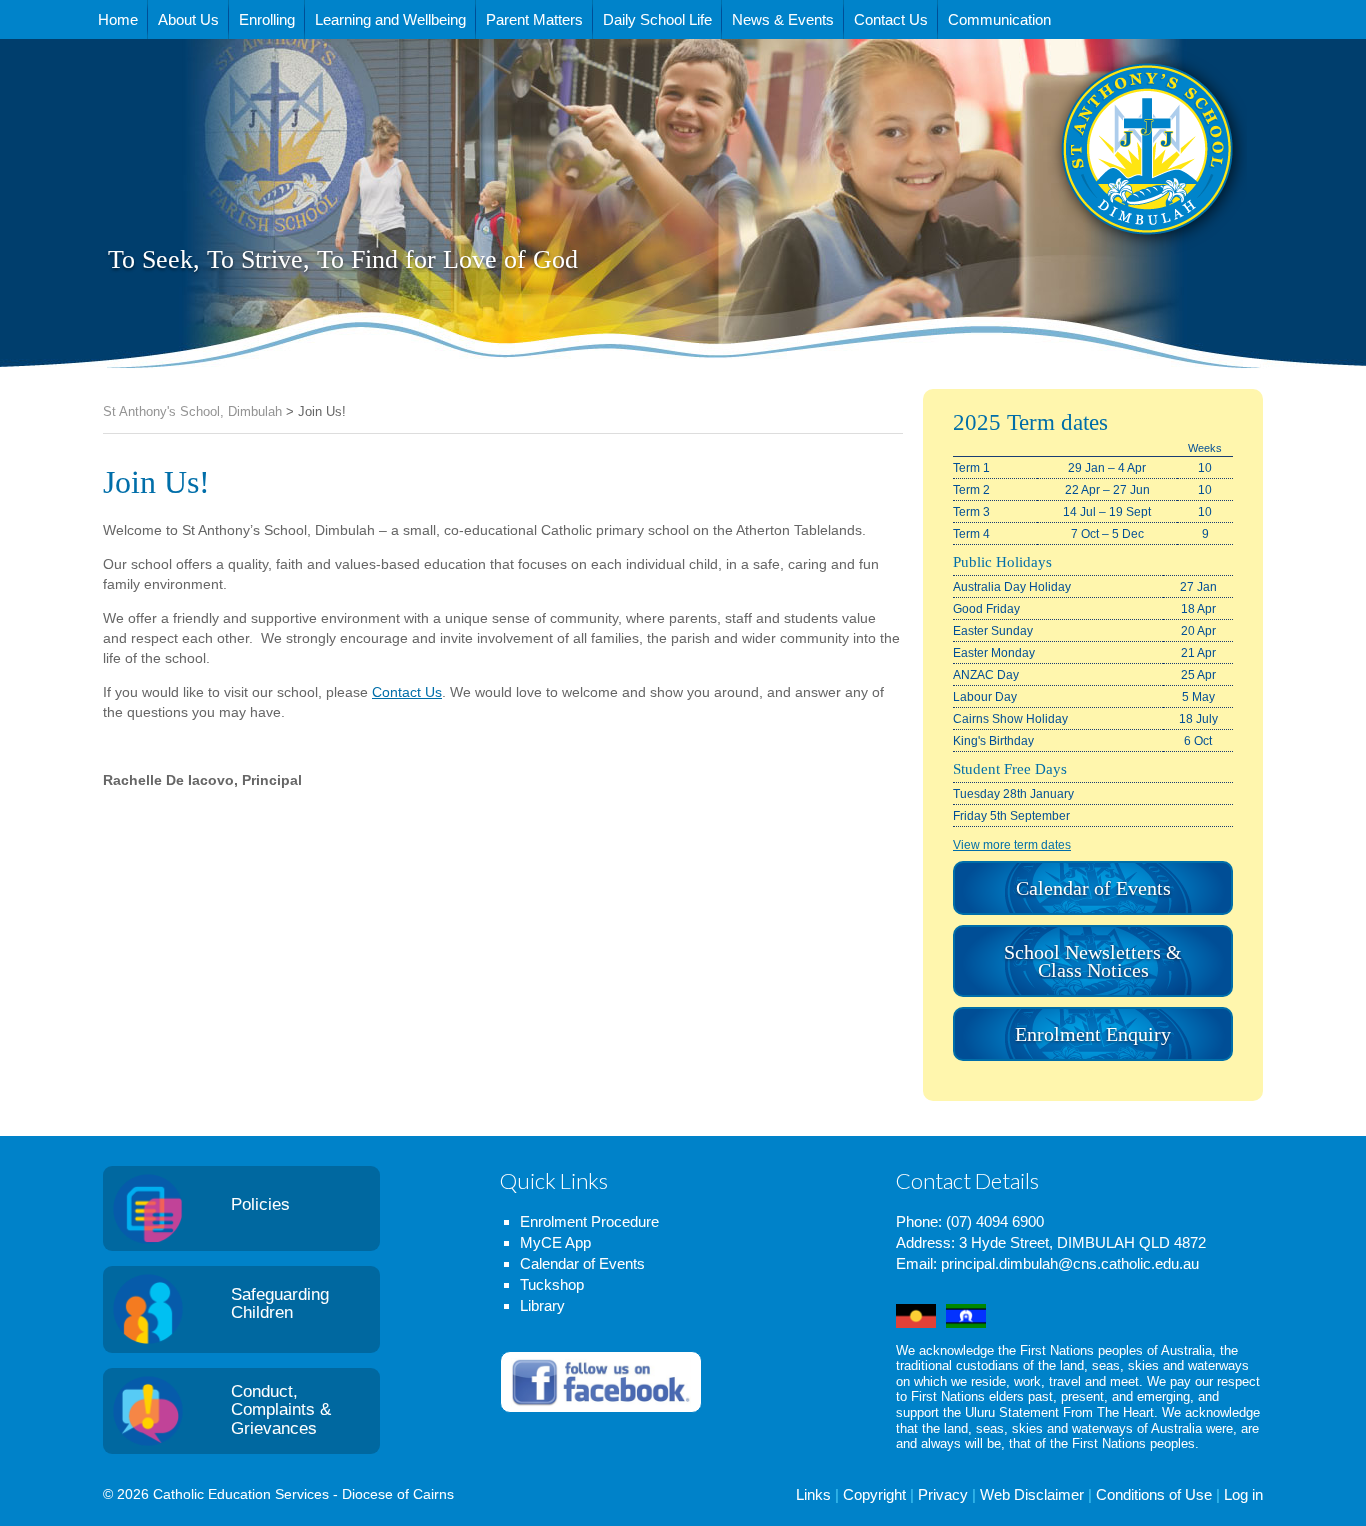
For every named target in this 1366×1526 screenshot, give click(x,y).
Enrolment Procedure (589, 1221)
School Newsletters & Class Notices (1093, 961)
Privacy (943, 1494)
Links (813, 1494)
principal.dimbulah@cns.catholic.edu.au (1070, 1263)
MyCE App (555, 1242)
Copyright (874, 1494)
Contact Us (407, 692)
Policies (260, 1204)
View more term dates (1012, 845)
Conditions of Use (1154, 1494)
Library (542, 1305)
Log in (1243, 1494)
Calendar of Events (1093, 888)
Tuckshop (552, 1284)
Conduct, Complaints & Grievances (281, 1410)
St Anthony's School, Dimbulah (1047, 199)
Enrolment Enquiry (1093, 1034)
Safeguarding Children (280, 1304)
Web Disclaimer (1032, 1494)
